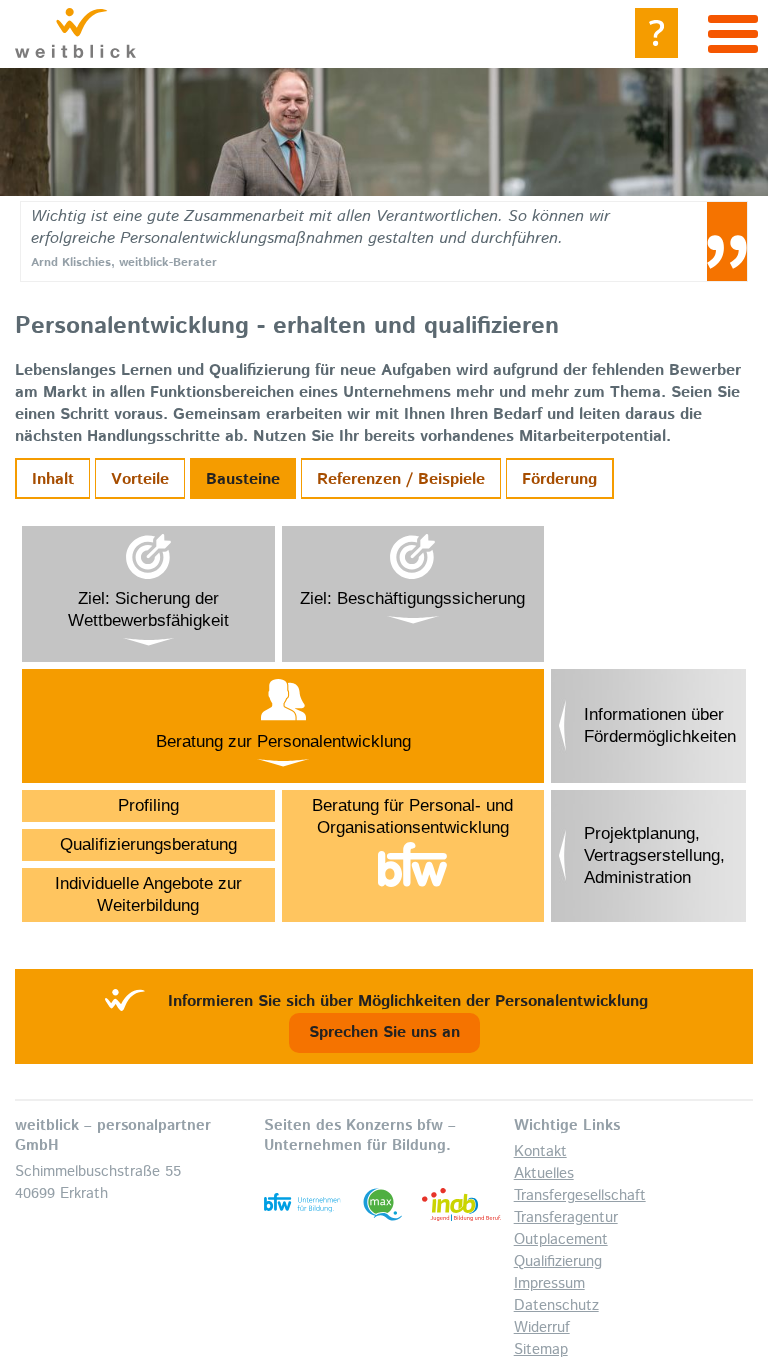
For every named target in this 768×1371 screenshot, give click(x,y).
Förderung (559, 479)
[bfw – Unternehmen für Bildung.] (303, 1204)
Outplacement (561, 1239)
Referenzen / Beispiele (401, 479)
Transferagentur (566, 1217)
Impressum (549, 1283)
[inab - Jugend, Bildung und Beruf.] (461, 1205)
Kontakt (540, 1151)
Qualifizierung (558, 1261)
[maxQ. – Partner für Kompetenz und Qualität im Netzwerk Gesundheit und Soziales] (382, 1204)
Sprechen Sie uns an (384, 1032)
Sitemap (541, 1349)
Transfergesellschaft (580, 1195)
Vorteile (140, 479)
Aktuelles (544, 1173)
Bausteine (243, 479)
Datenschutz (556, 1305)
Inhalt (53, 479)
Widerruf (542, 1327)
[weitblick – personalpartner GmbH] (75, 33)
